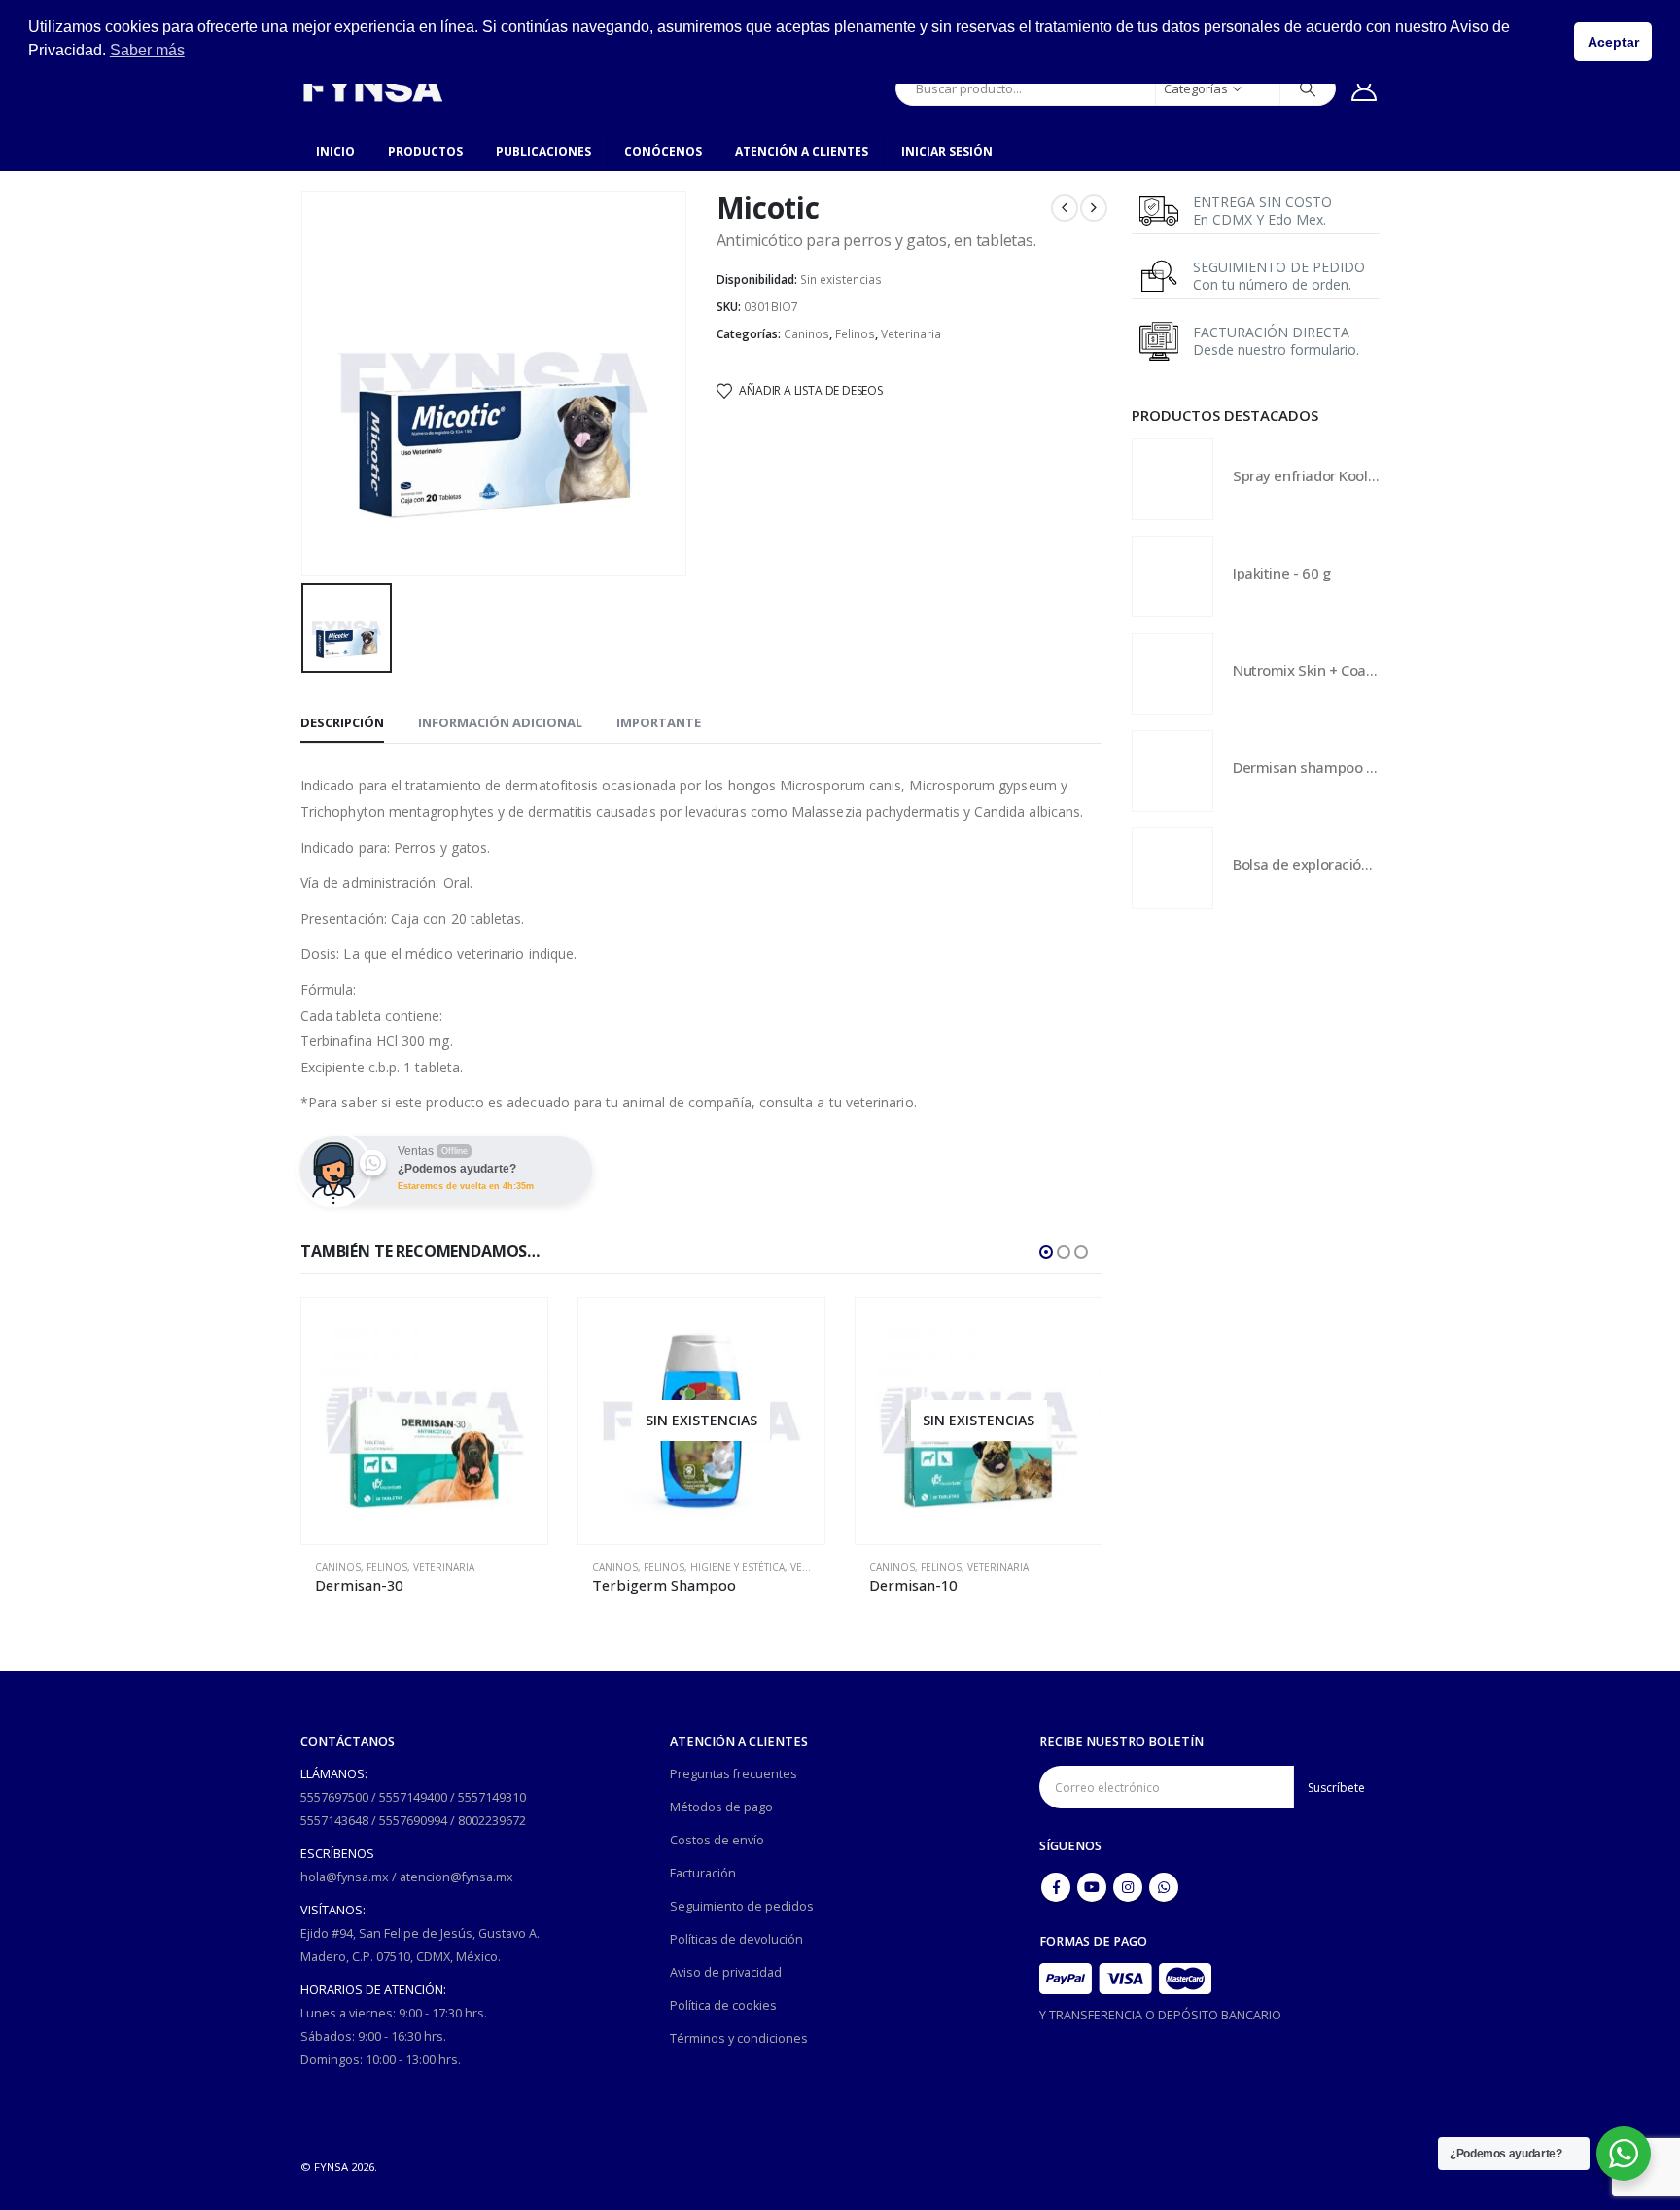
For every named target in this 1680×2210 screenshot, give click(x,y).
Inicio (335, 151)
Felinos (855, 334)
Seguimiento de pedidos (742, 1906)
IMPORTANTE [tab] (659, 722)
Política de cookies (723, 2005)
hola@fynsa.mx (345, 1877)
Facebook (1056, 1887)
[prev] (1065, 208)
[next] (1094, 208)
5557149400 (413, 1797)
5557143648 (334, 1821)
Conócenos (663, 151)
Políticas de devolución (736, 1939)
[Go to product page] (424, 1421)
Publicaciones (543, 151)
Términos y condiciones (739, 2038)
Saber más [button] (147, 50)
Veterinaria (911, 334)
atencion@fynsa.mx (456, 1877)
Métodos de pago (721, 1807)
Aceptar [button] (1613, 42)
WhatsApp (1164, 1887)
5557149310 (492, 1797)
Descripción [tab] (342, 722)
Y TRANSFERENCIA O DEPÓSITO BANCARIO (1160, 2015)
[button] (1046, 1252)
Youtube (1092, 1887)
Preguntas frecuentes (734, 1774)
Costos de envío (717, 1840)
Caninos (806, 334)
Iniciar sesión (947, 151)
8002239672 (492, 1821)
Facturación (703, 1873)
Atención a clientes (802, 151)
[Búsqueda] (1308, 88)
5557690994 (413, 1821)
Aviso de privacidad (726, 1972)
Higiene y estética (737, 1567)
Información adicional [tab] (500, 722)
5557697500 (334, 1797)
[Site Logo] (372, 88)
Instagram (1128, 1887)
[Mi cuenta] (1365, 88)
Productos (425, 151)
